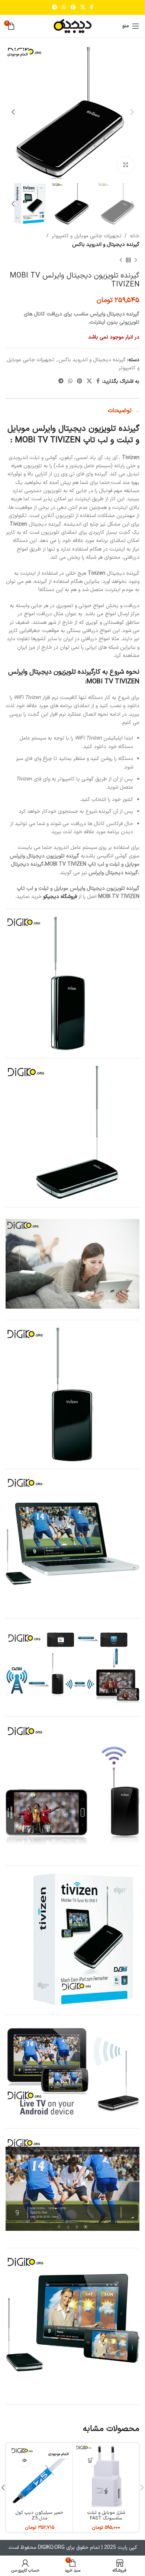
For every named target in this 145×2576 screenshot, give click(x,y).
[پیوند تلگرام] (55, 8)
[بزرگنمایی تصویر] (125, 165)
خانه (135, 236)
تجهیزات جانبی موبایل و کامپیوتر (87, 236)
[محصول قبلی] (136, 260)
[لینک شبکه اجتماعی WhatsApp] (64, 8)
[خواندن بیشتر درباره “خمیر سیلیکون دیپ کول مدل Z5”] (24, 2460)
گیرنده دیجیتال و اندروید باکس (106, 245)
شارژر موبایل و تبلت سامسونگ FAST (106, 2515)
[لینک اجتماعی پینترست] (73, 8)
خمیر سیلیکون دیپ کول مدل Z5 (39, 2515)
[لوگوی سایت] (72, 26)
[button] (91, 2460)
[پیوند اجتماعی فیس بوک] (92, 8)
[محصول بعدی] (121, 260)
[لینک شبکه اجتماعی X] (83, 8)
